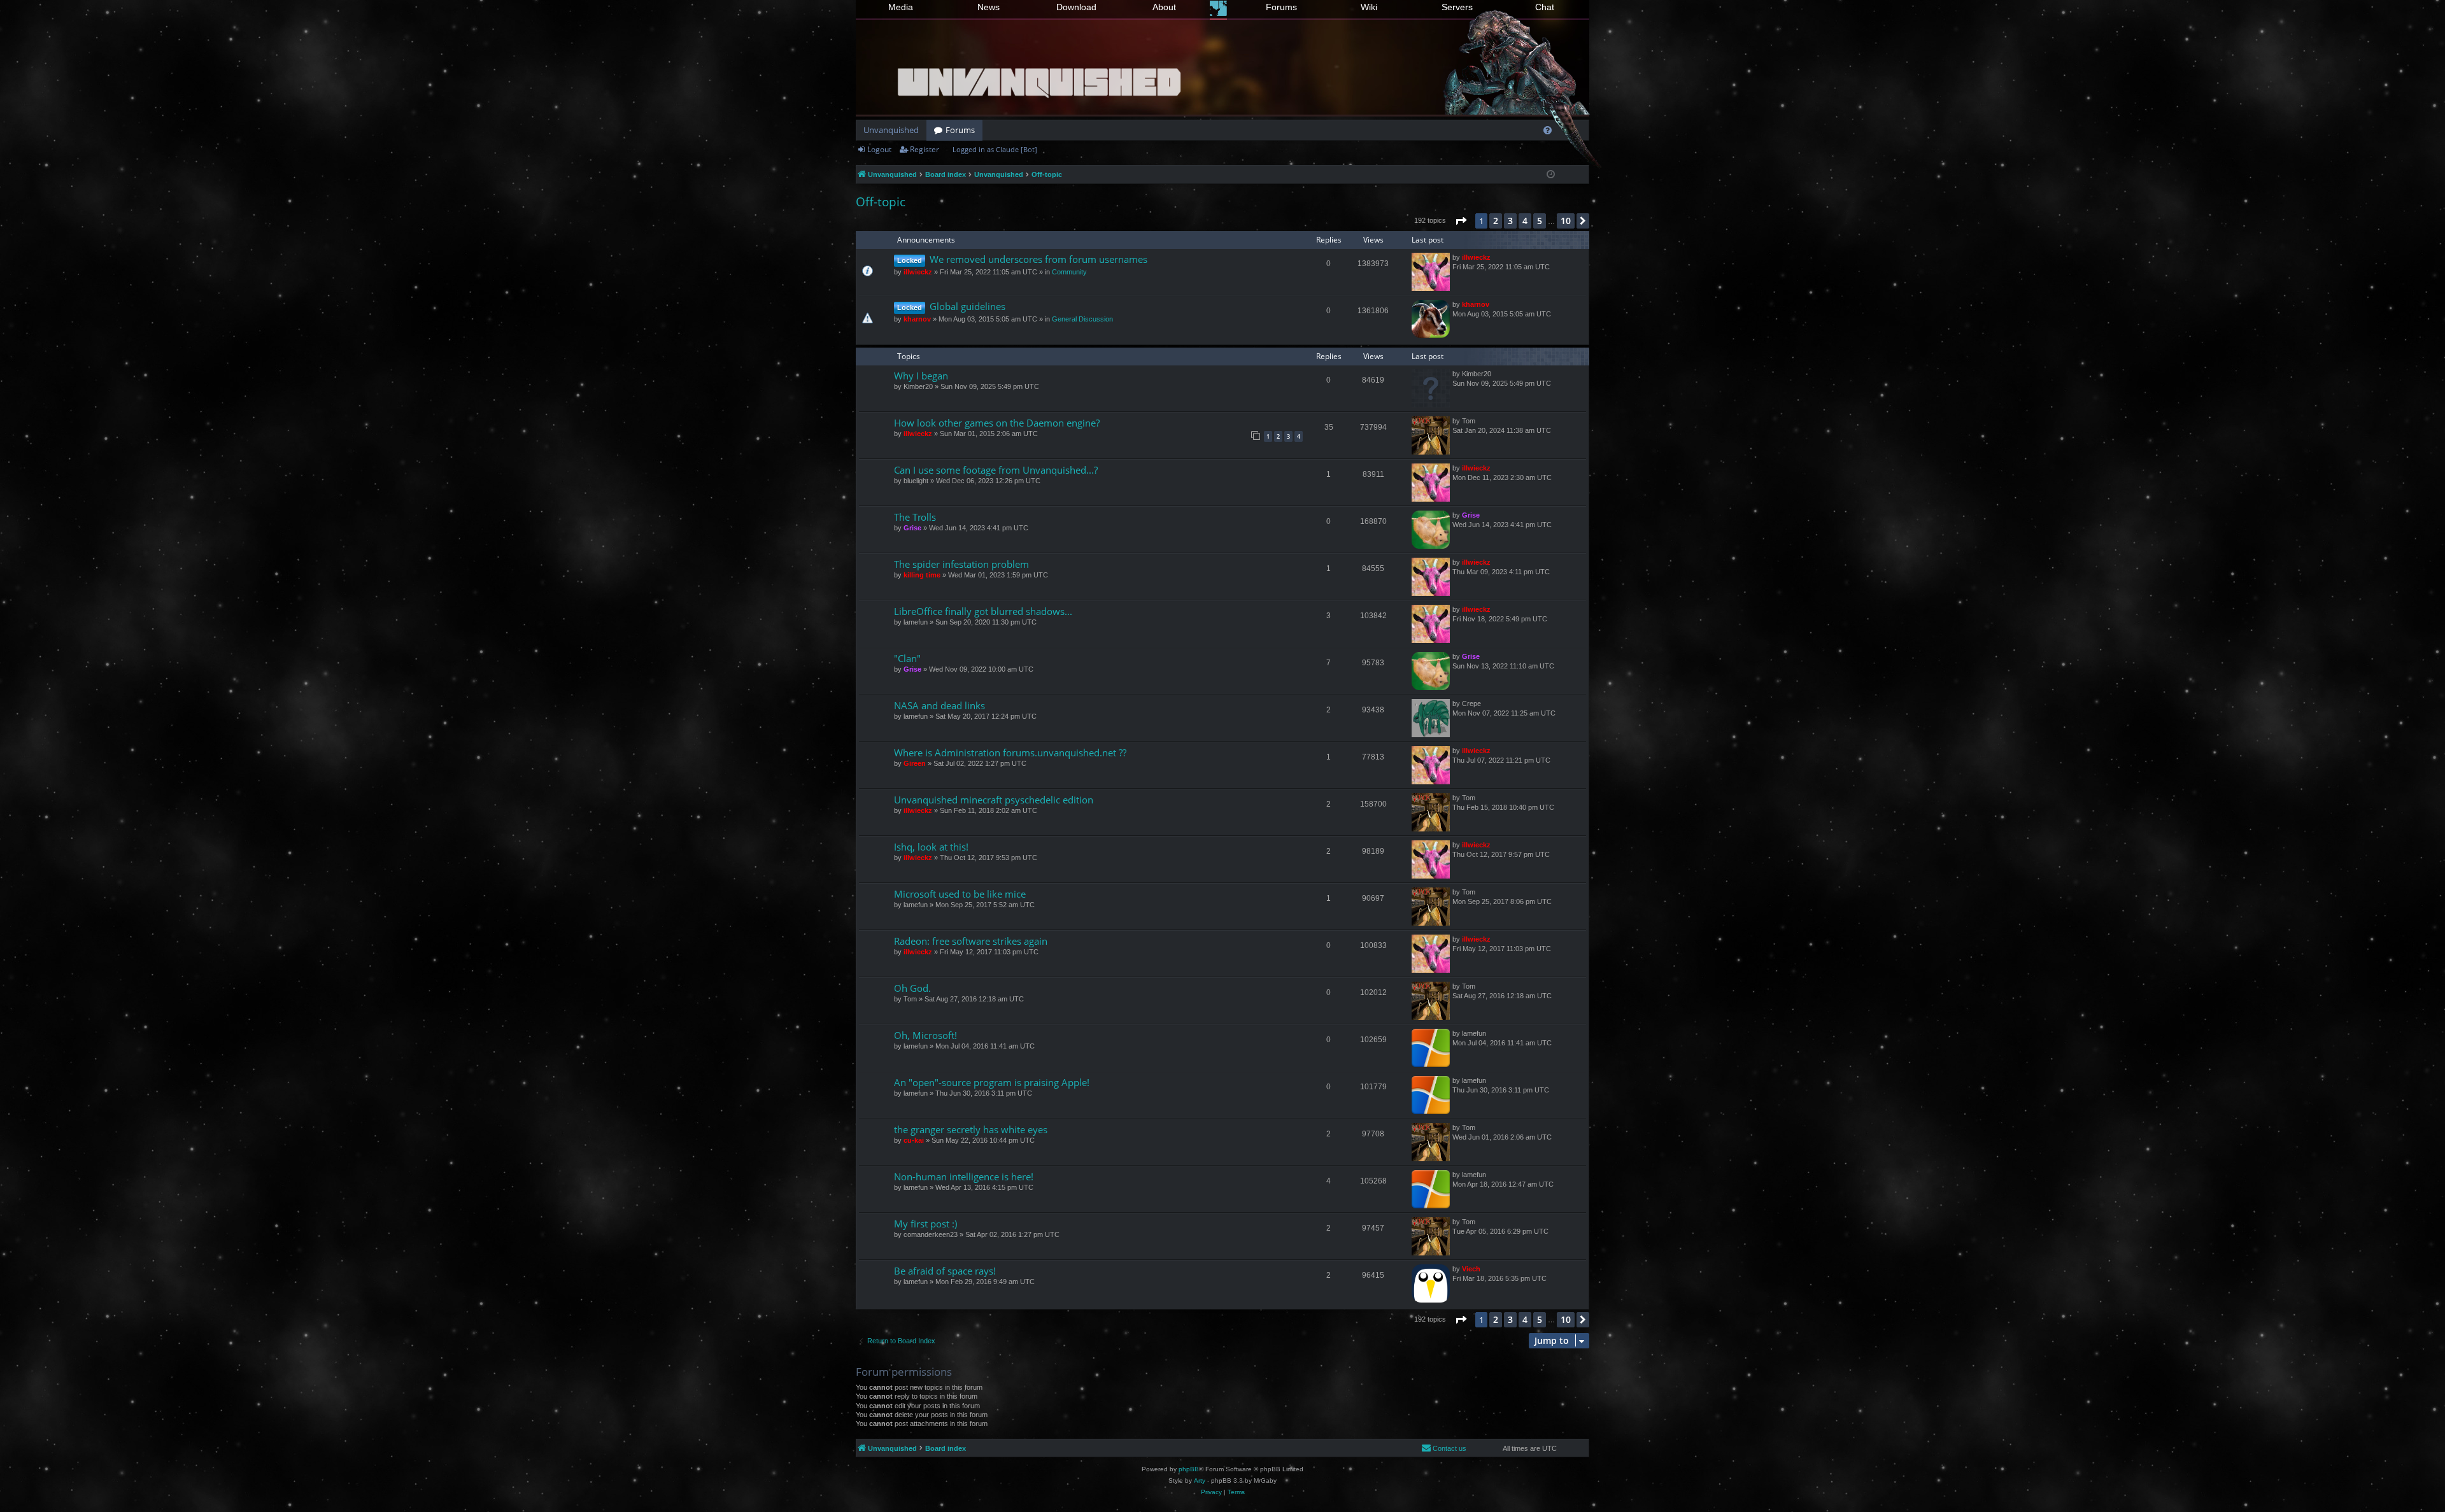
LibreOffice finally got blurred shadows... (983, 611)
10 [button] (1566, 221)
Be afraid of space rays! (945, 1271)
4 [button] (1525, 221)
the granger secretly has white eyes (971, 1129)
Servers (1457, 7)
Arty (1200, 1480)
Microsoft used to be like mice (960, 894)
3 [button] (1510, 221)
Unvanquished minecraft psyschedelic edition (994, 800)
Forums (1281, 7)
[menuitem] (1548, 130)
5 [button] (1540, 221)
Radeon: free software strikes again (971, 941)
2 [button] (1496, 221)
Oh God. (912, 988)
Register (925, 149)
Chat (1545, 7)
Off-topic (881, 202)
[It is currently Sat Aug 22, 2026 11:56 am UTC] (1551, 175)
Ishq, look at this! (931, 847)
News (989, 7)
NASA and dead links (939, 705)
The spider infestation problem (961, 564)
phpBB (1189, 1469)
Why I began (921, 376)
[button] (1461, 221)
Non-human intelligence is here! (964, 1176)
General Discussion (1082, 319)
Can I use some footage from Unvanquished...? (996, 470)
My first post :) (925, 1224)
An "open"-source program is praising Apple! (992, 1082)
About (1164, 7)
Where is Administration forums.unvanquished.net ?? (1010, 752)
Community (1069, 272)
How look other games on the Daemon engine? (997, 423)
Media (901, 7)
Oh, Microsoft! (925, 1035)
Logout (879, 149)
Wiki (1369, 7)
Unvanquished (891, 130)
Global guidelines (967, 306)
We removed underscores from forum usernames (1038, 259)
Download (1076, 7)
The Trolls (915, 517)
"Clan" (907, 658)
